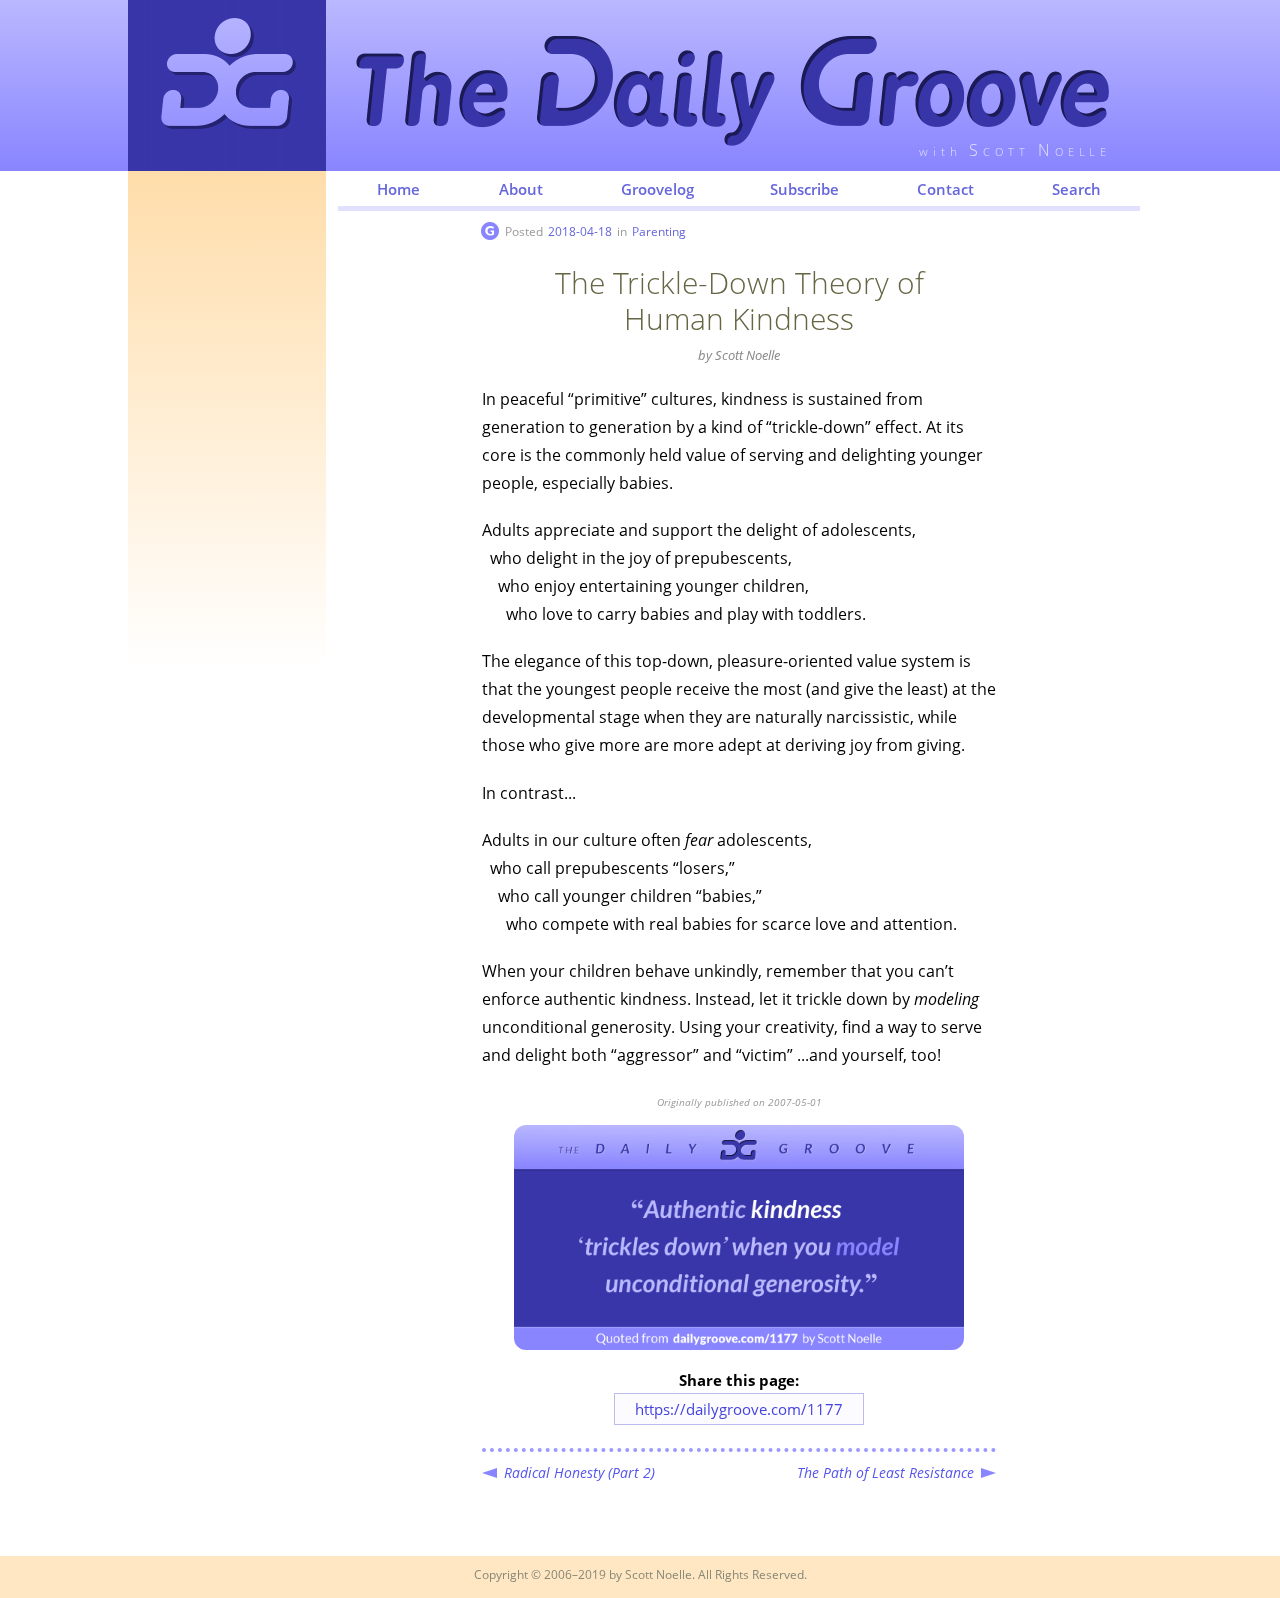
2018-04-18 (580, 231)
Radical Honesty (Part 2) (579, 1472)
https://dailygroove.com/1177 (739, 1409)
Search (1076, 189)
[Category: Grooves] (490, 231)
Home (398, 189)
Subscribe (804, 189)
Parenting (659, 231)
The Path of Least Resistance (885, 1472)
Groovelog (657, 189)
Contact (945, 189)
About (521, 189)
